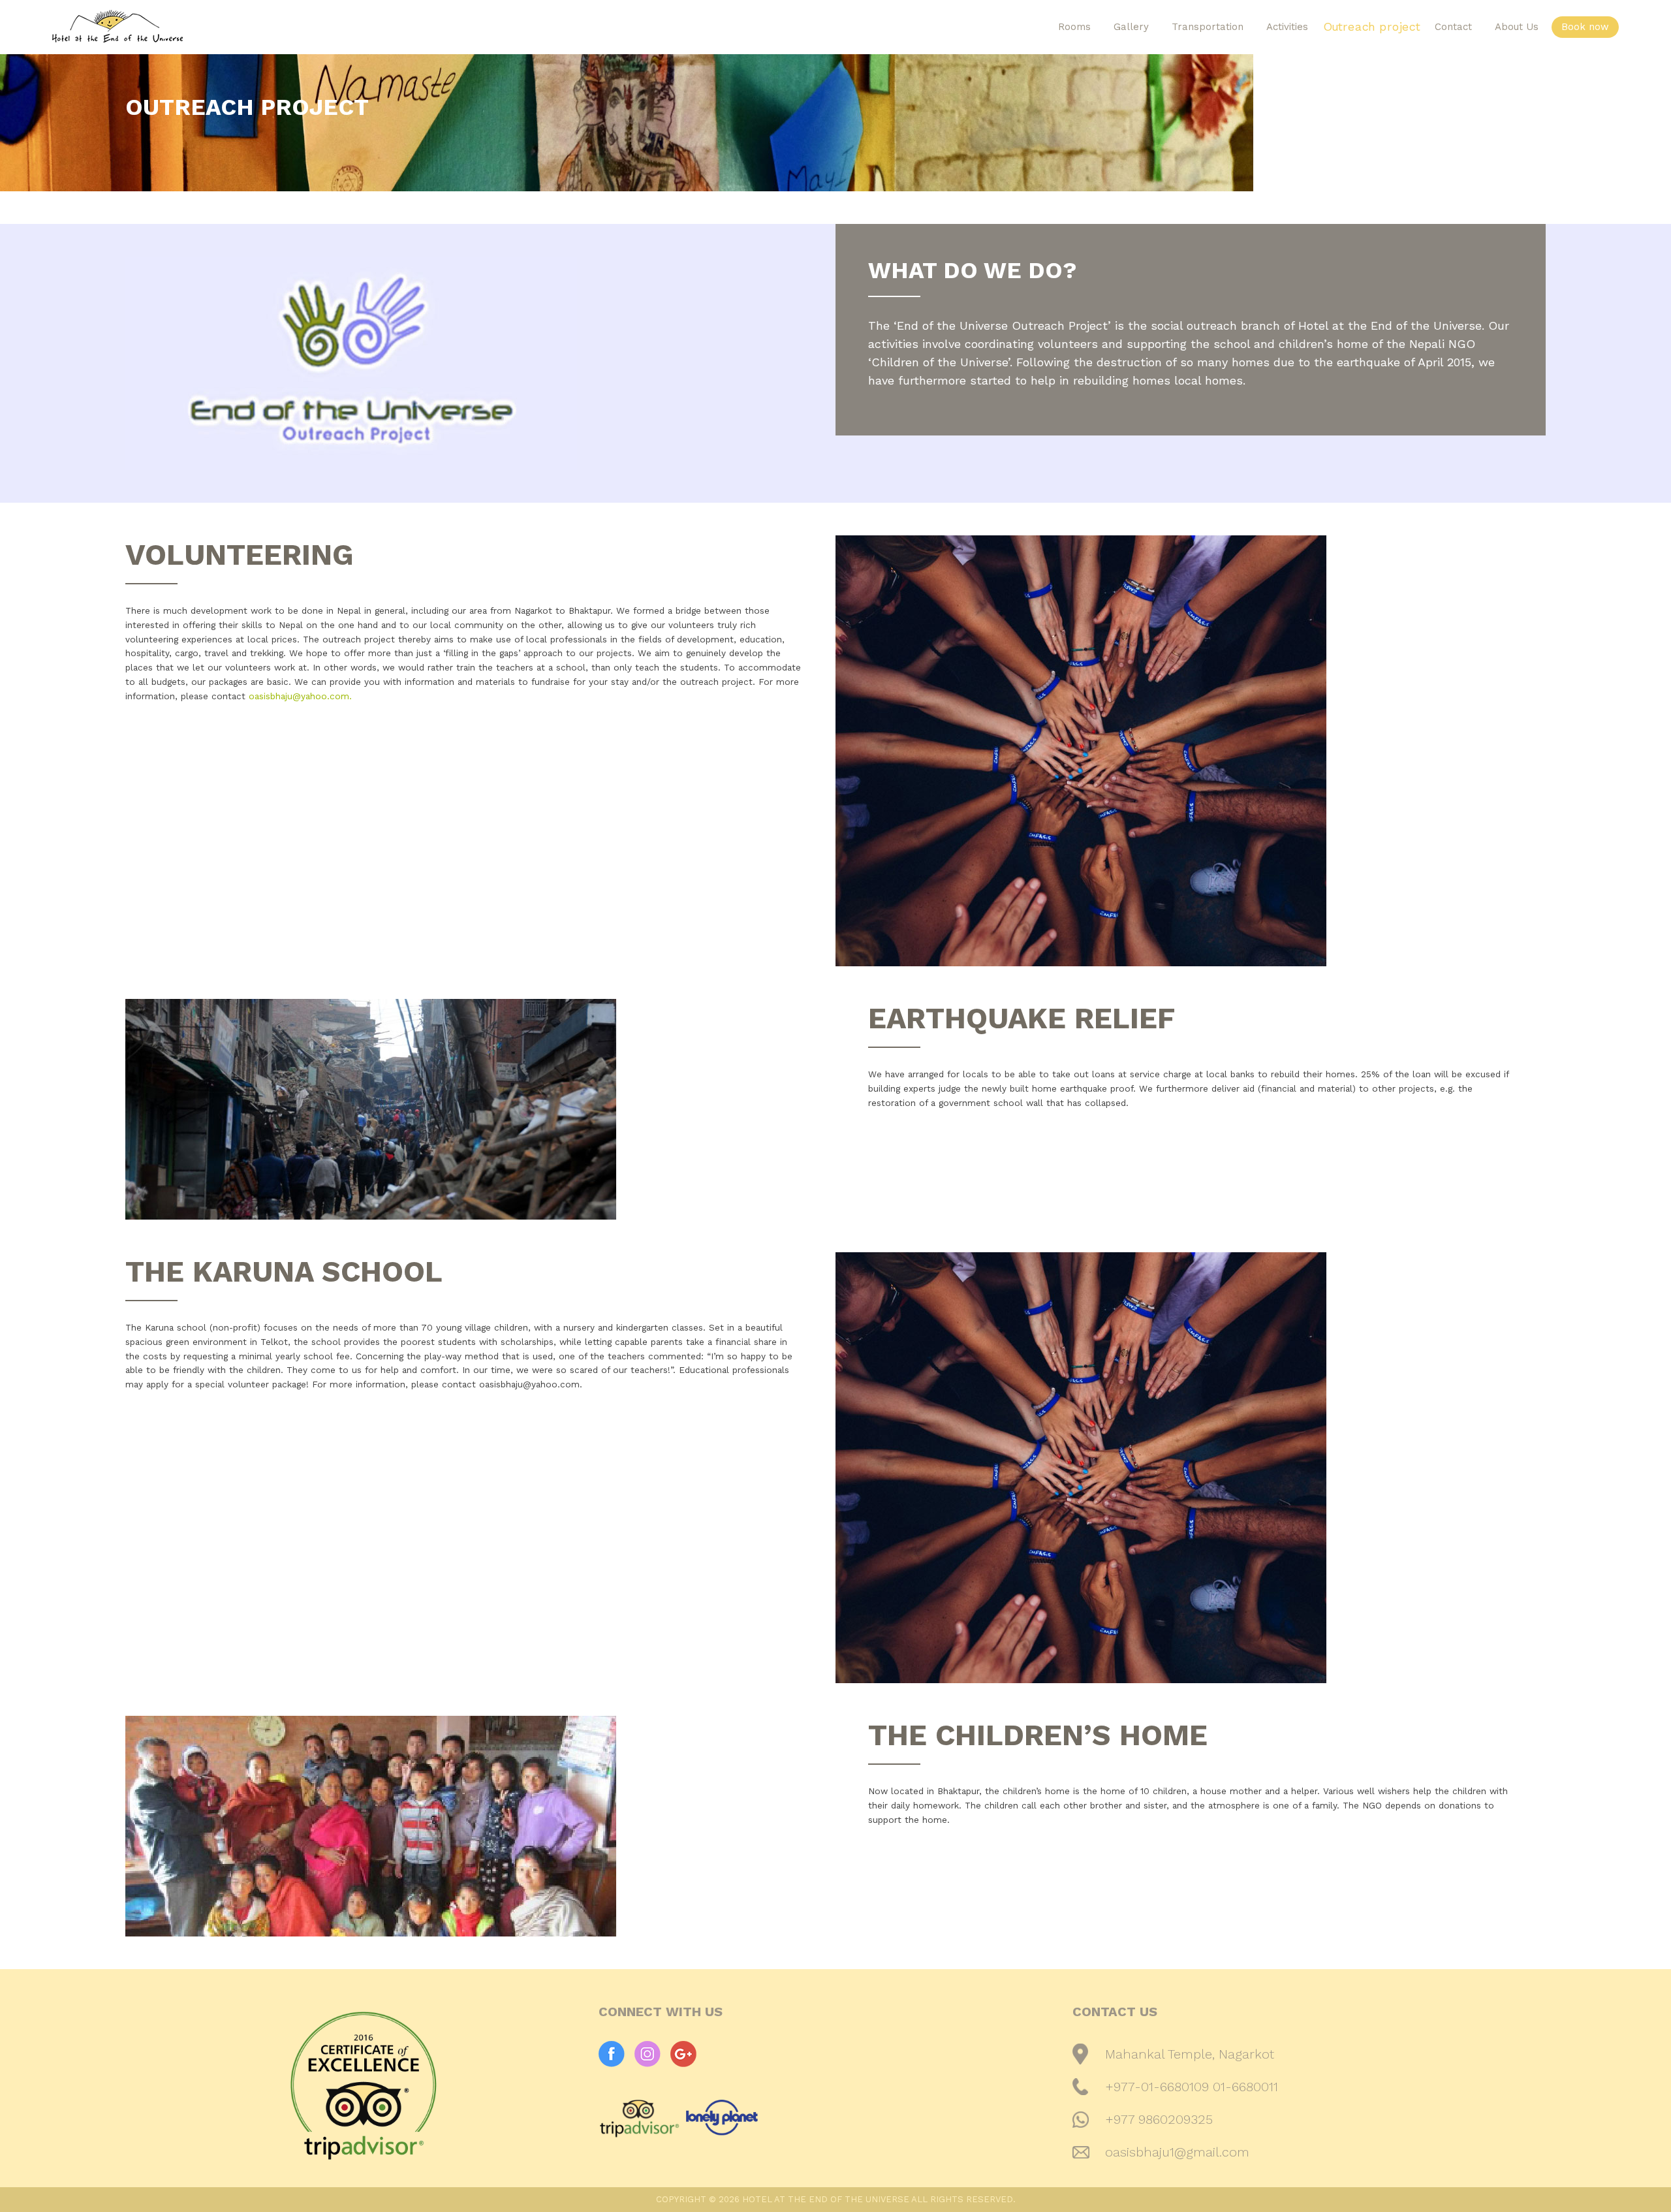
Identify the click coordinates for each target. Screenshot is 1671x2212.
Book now (1585, 27)
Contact (1453, 27)
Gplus (683, 2054)
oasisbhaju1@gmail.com (1177, 2152)
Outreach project (1372, 27)
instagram (648, 2054)
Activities (1287, 27)
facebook (612, 2054)
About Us (1517, 27)
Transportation (1208, 27)
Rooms (1074, 27)
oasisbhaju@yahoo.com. (300, 696)
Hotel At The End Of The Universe (248, 26)
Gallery (1131, 27)
